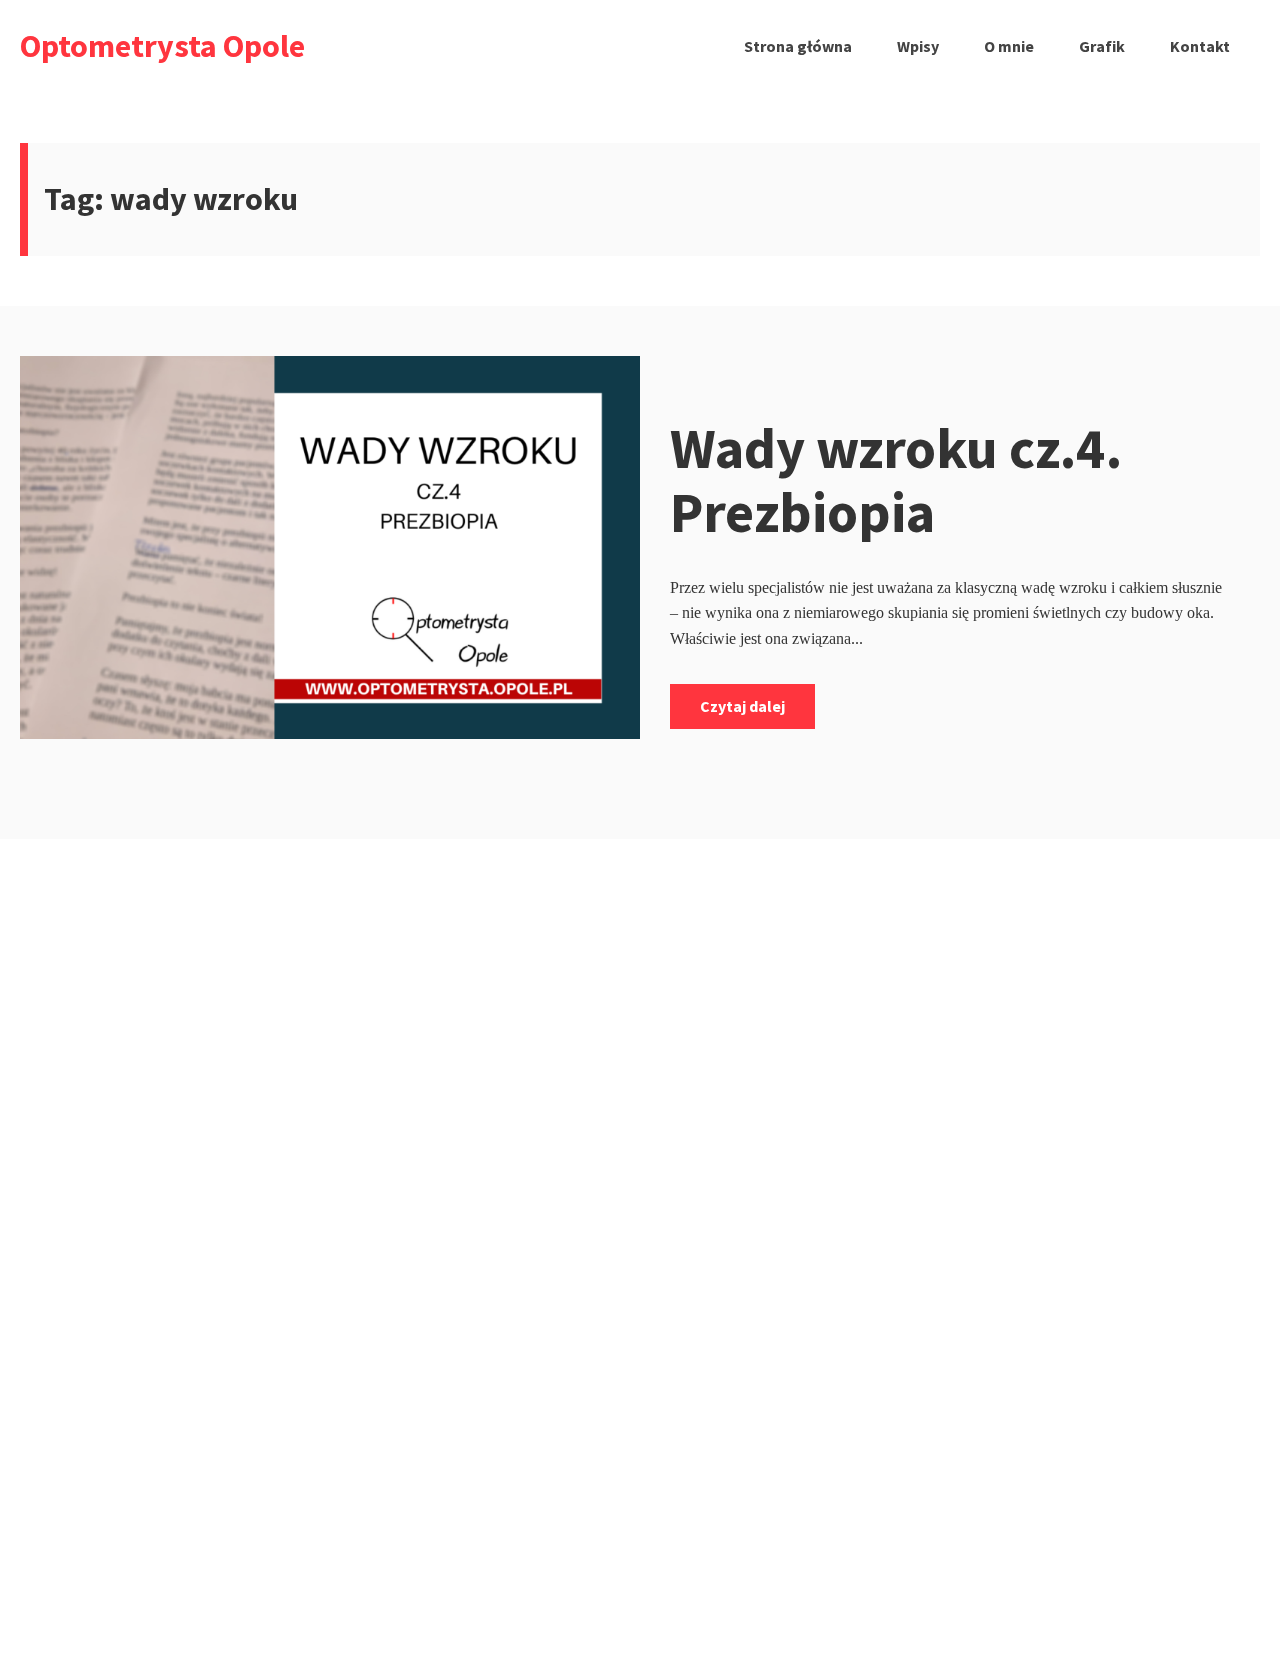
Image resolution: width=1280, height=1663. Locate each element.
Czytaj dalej (742, 706)
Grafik (1102, 46)
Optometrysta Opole (162, 46)
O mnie (1009, 46)
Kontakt (1200, 46)
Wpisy (918, 46)
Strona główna (798, 46)
